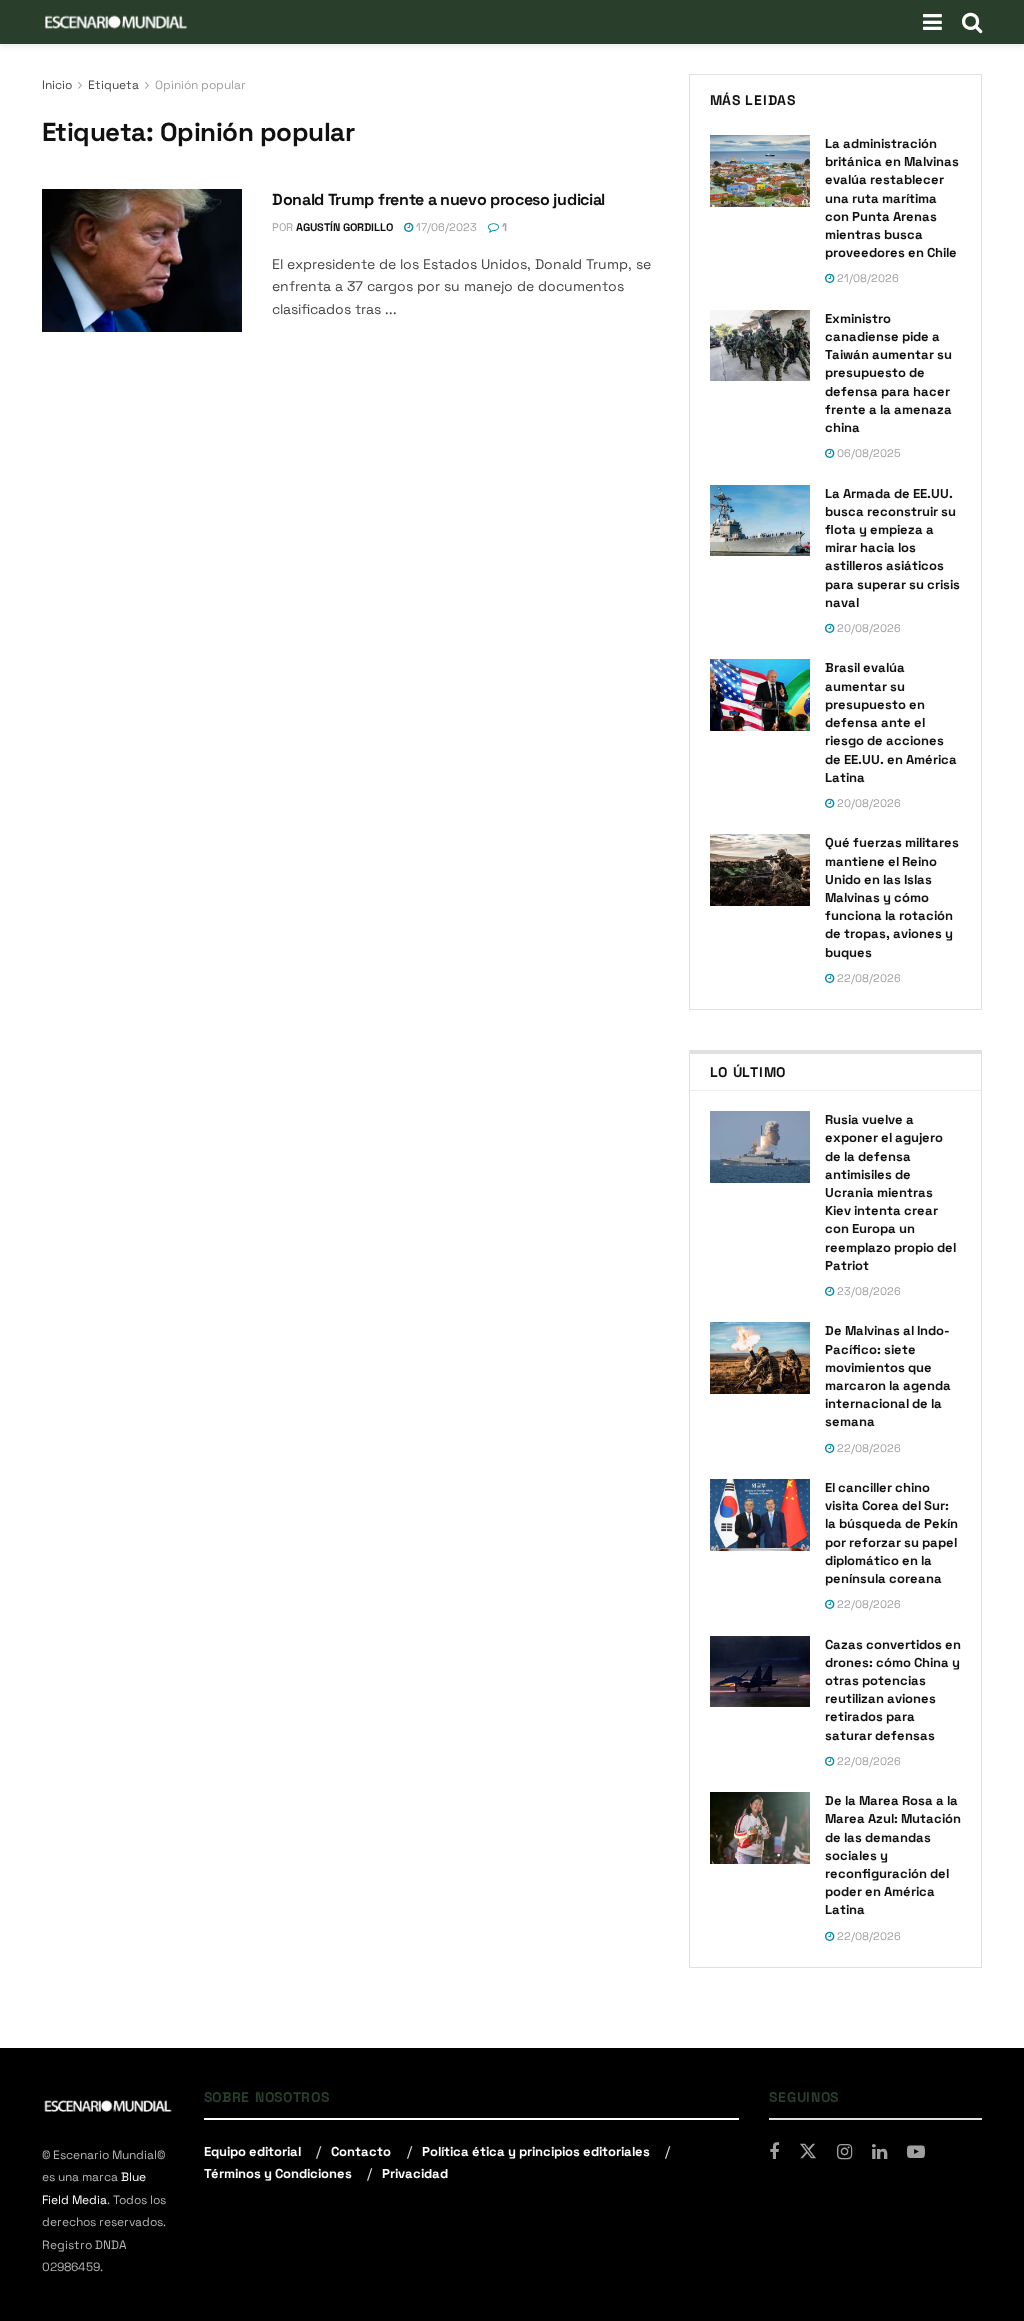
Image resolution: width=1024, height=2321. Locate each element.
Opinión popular (200, 85)
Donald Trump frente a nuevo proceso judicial (438, 199)
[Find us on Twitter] (808, 2152)
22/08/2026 (867, 978)
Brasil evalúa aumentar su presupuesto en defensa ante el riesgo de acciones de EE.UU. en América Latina (891, 722)
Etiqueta (113, 85)
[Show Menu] (932, 22)
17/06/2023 (445, 227)
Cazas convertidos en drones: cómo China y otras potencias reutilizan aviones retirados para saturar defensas (893, 1690)
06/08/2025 (867, 453)
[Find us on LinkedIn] (879, 2152)
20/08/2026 (867, 628)
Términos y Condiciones (278, 2173)
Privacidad (415, 2173)
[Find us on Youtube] (916, 2152)
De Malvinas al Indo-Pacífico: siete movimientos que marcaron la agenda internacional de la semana (888, 1376)
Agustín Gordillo (344, 227)
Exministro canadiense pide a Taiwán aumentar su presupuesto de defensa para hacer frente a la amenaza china (888, 373)
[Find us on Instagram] (844, 2152)
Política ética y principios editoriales (536, 2151)
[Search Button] (972, 22)
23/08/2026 (867, 1291)
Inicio (57, 85)
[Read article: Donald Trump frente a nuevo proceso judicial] (142, 260)
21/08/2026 (866, 278)
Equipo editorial (252, 2151)
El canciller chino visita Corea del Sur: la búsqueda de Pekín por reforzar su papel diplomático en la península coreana (891, 1533)
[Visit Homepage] (116, 22)
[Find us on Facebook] (774, 2152)
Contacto (361, 2151)
